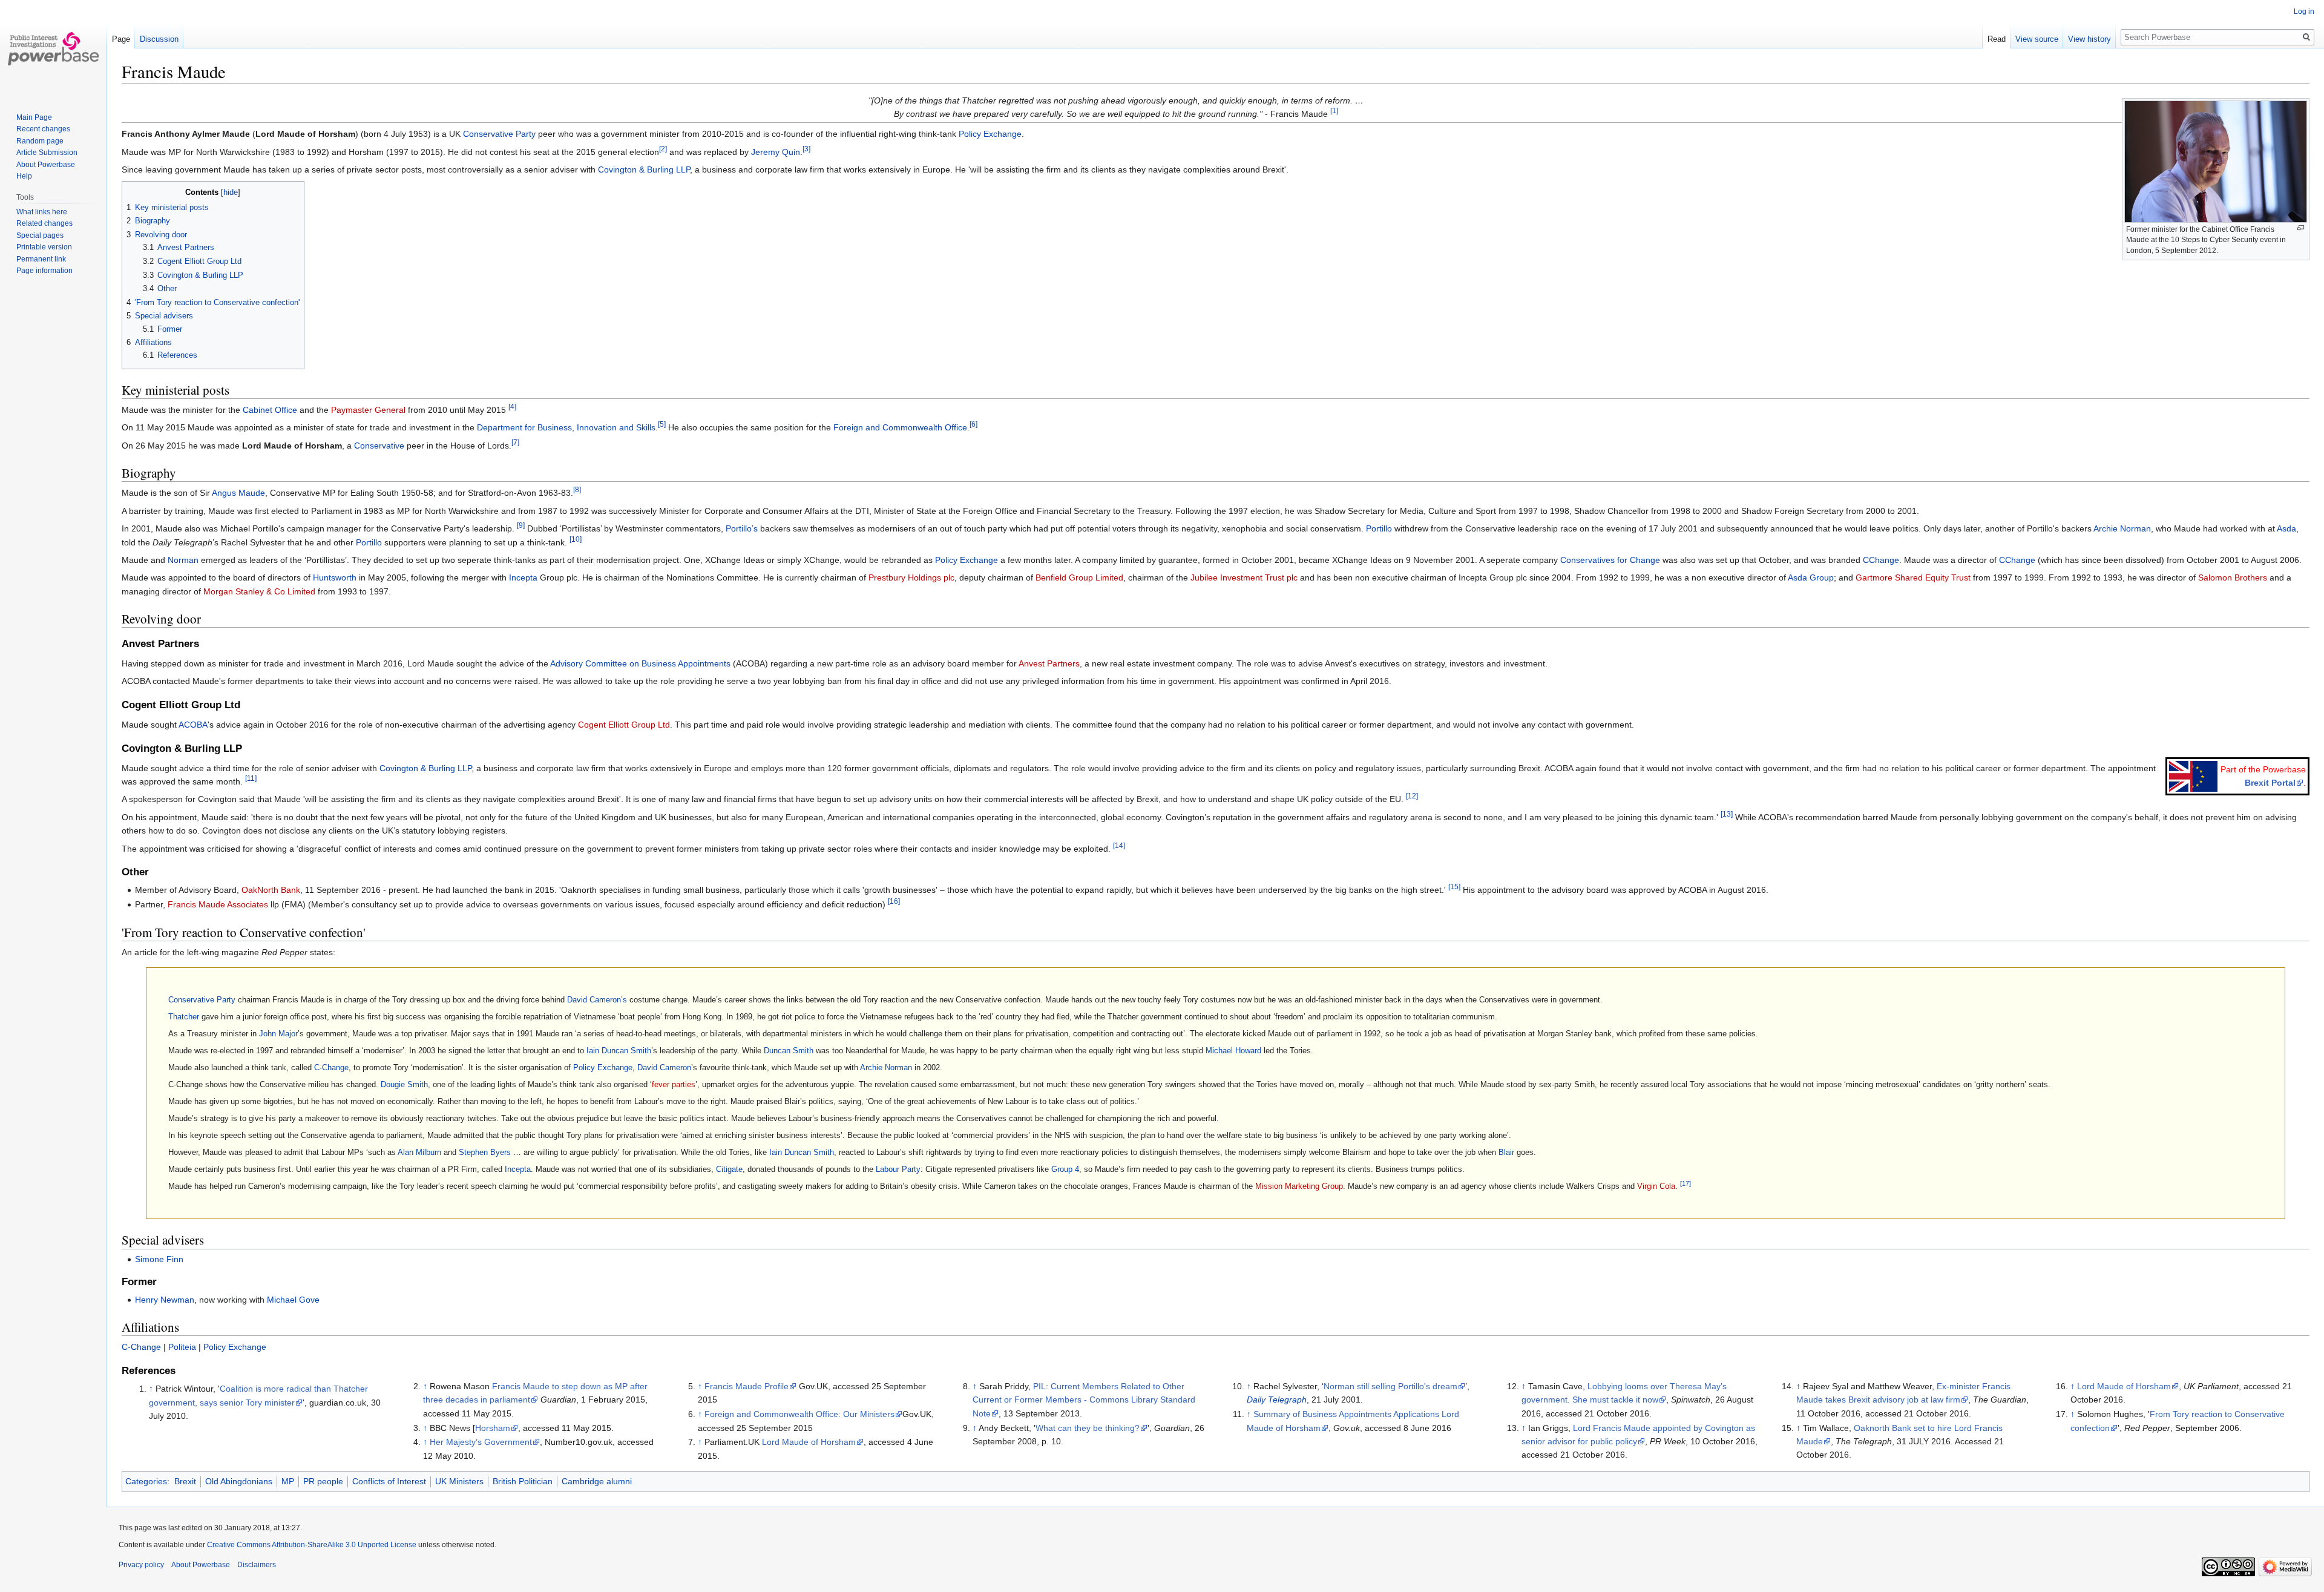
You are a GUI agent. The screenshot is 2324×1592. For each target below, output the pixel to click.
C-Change (331, 1067)
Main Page (34, 117)
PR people (323, 1481)
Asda (2286, 528)
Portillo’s (742, 528)
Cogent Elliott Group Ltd (624, 725)
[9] (521, 526)
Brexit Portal (2270, 783)
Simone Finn (159, 1259)
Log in (2304, 12)
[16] (894, 902)
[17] (1686, 1183)
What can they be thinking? (1088, 1428)
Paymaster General (368, 410)
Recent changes (43, 129)
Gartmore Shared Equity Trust (1913, 577)
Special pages (40, 235)
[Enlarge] (2301, 228)
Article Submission (47, 153)
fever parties (674, 1084)
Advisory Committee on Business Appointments (640, 663)
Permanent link (41, 259)
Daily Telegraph (1277, 1400)
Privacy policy (141, 1565)
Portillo (1379, 528)
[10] (576, 539)
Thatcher (184, 1017)
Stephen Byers (485, 1152)
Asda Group (1811, 577)
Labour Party (898, 1169)
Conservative (379, 446)
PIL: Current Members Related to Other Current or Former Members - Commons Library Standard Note (1084, 1400)
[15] (1454, 887)
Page (121, 39)
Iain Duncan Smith (619, 1051)
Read (1997, 39)
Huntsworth (335, 577)
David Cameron (664, 1067)
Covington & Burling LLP (644, 169)
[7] (515, 442)
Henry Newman (165, 1300)
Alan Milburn (419, 1152)
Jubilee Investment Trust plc (1244, 577)
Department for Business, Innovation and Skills (566, 427)
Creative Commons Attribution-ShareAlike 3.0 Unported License (312, 1545)
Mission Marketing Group (1299, 1186)
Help (24, 176)
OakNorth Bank (271, 890)
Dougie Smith (404, 1084)
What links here (42, 212)
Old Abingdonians (239, 1481)
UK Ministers (459, 1481)
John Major (278, 1034)
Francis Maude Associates (218, 904)
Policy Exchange (990, 134)
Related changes (44, 223)
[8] (577, 490)
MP (288, 1481)
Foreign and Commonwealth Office (900, 427)
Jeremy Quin (776, 152)
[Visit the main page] (53, 48)
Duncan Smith (789, 1051)
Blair (1506, 1152)
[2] (663, 149)
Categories (146, 1481)
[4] (512, 406)
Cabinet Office (270, 410)
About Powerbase (46, 165)
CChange (1881, 560)
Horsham (493, 1428)
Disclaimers (257, 1565)
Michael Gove (293, 1300)
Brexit (185, 1481)
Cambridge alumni (597, 1481)
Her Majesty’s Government (481, 1442)
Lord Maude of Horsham (809, 1442)
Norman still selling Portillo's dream (1390, 1386)
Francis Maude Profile (747, 1386)
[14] (1119, 845)
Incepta (523, 577)
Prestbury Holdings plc (911, 577)
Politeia (182, 1347)
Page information (44, 271)
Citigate (729, 1169)
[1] (1334, 111)
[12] (1412, 796)
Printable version (44, 247)
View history (2089, 39)
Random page (40, 141)
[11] (251, 778)
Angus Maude (238, 493)
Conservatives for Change (1610, 560)
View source (2037, 39)
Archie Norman (2122, 528)
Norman (183, 560)
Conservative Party (499, 134)
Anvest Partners (1049, 663)
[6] (973, 425)
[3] (806, 149)
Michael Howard (1233, 1051)
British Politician (523, 1481)
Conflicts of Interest (389, 1481)
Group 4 (1065, 1169)
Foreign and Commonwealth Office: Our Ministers (799, 1414)
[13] (1727, 814)
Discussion (159, 39)
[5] (662, 425)
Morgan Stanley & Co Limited (259, 591)
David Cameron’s (597, 1000)
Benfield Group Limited (1079, 577)
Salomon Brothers (2233, 577)
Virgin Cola (1656, 1186)
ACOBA (193, 725)
